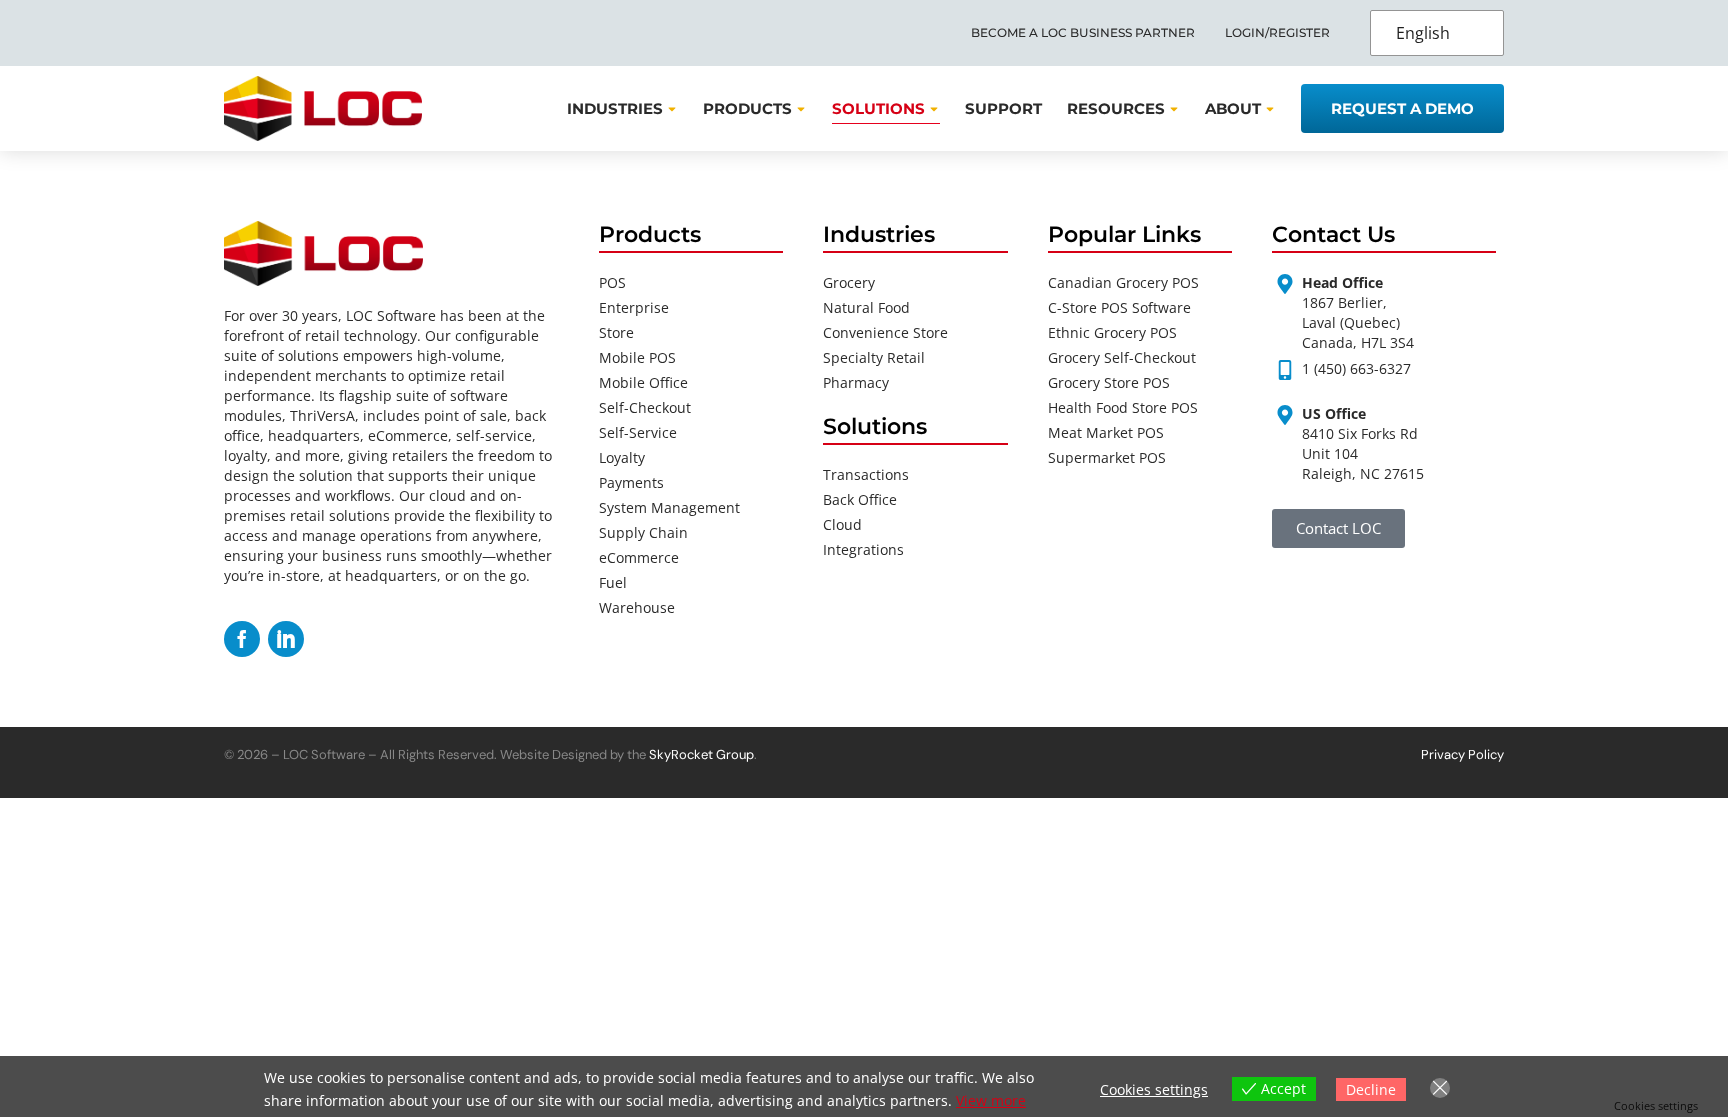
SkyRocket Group (701, 754)
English (1423, 33)
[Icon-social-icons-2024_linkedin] (286, 639)
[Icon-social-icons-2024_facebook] (242, 639)
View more (991, 1100)
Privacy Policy (1462, 754)
